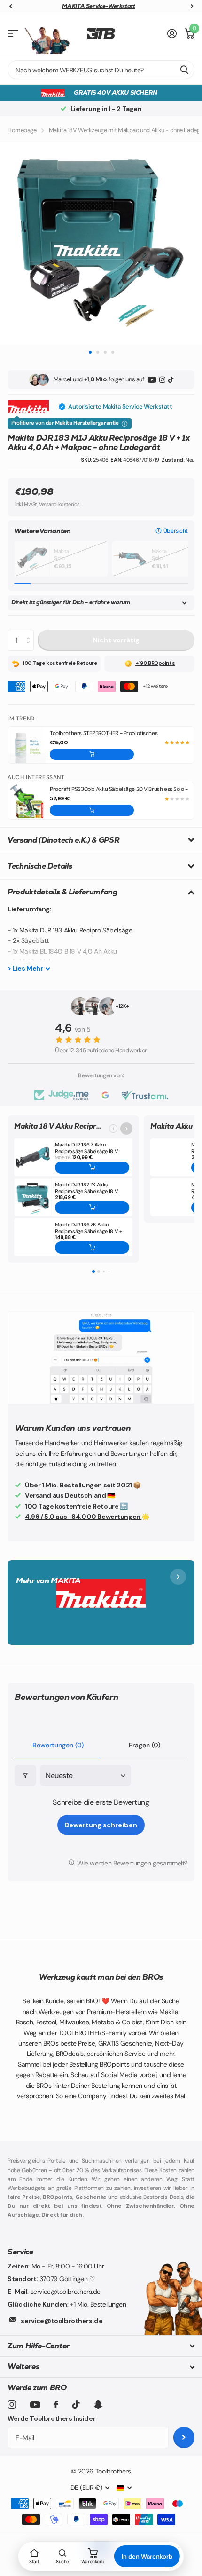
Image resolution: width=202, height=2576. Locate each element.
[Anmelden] (172, 33)
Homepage (22, 130)
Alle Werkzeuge (13, 34)
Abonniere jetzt (184, 2438)
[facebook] (56, 2404)
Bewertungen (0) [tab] (58, 1745)
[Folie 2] (99, 1272)
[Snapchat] (98, 2404)
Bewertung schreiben (101, 1825)
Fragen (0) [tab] (144, 1745)
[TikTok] (171, 380)
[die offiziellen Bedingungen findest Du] (124, 424)
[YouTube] (152, 380)
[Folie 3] (103, 1272)
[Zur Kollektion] (126, 1129)
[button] (172, 531)
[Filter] (25, 1775)
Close (101, 2346)
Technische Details (40, 866)
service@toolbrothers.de (62, 2321)
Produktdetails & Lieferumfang (62, 892)
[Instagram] (162, 380)
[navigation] (10, 6)
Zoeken (184, 70)
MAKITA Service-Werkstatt (98, 6)
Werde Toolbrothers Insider (51, 2418)
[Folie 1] (93, 1272)
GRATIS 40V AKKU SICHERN (115, 92)
